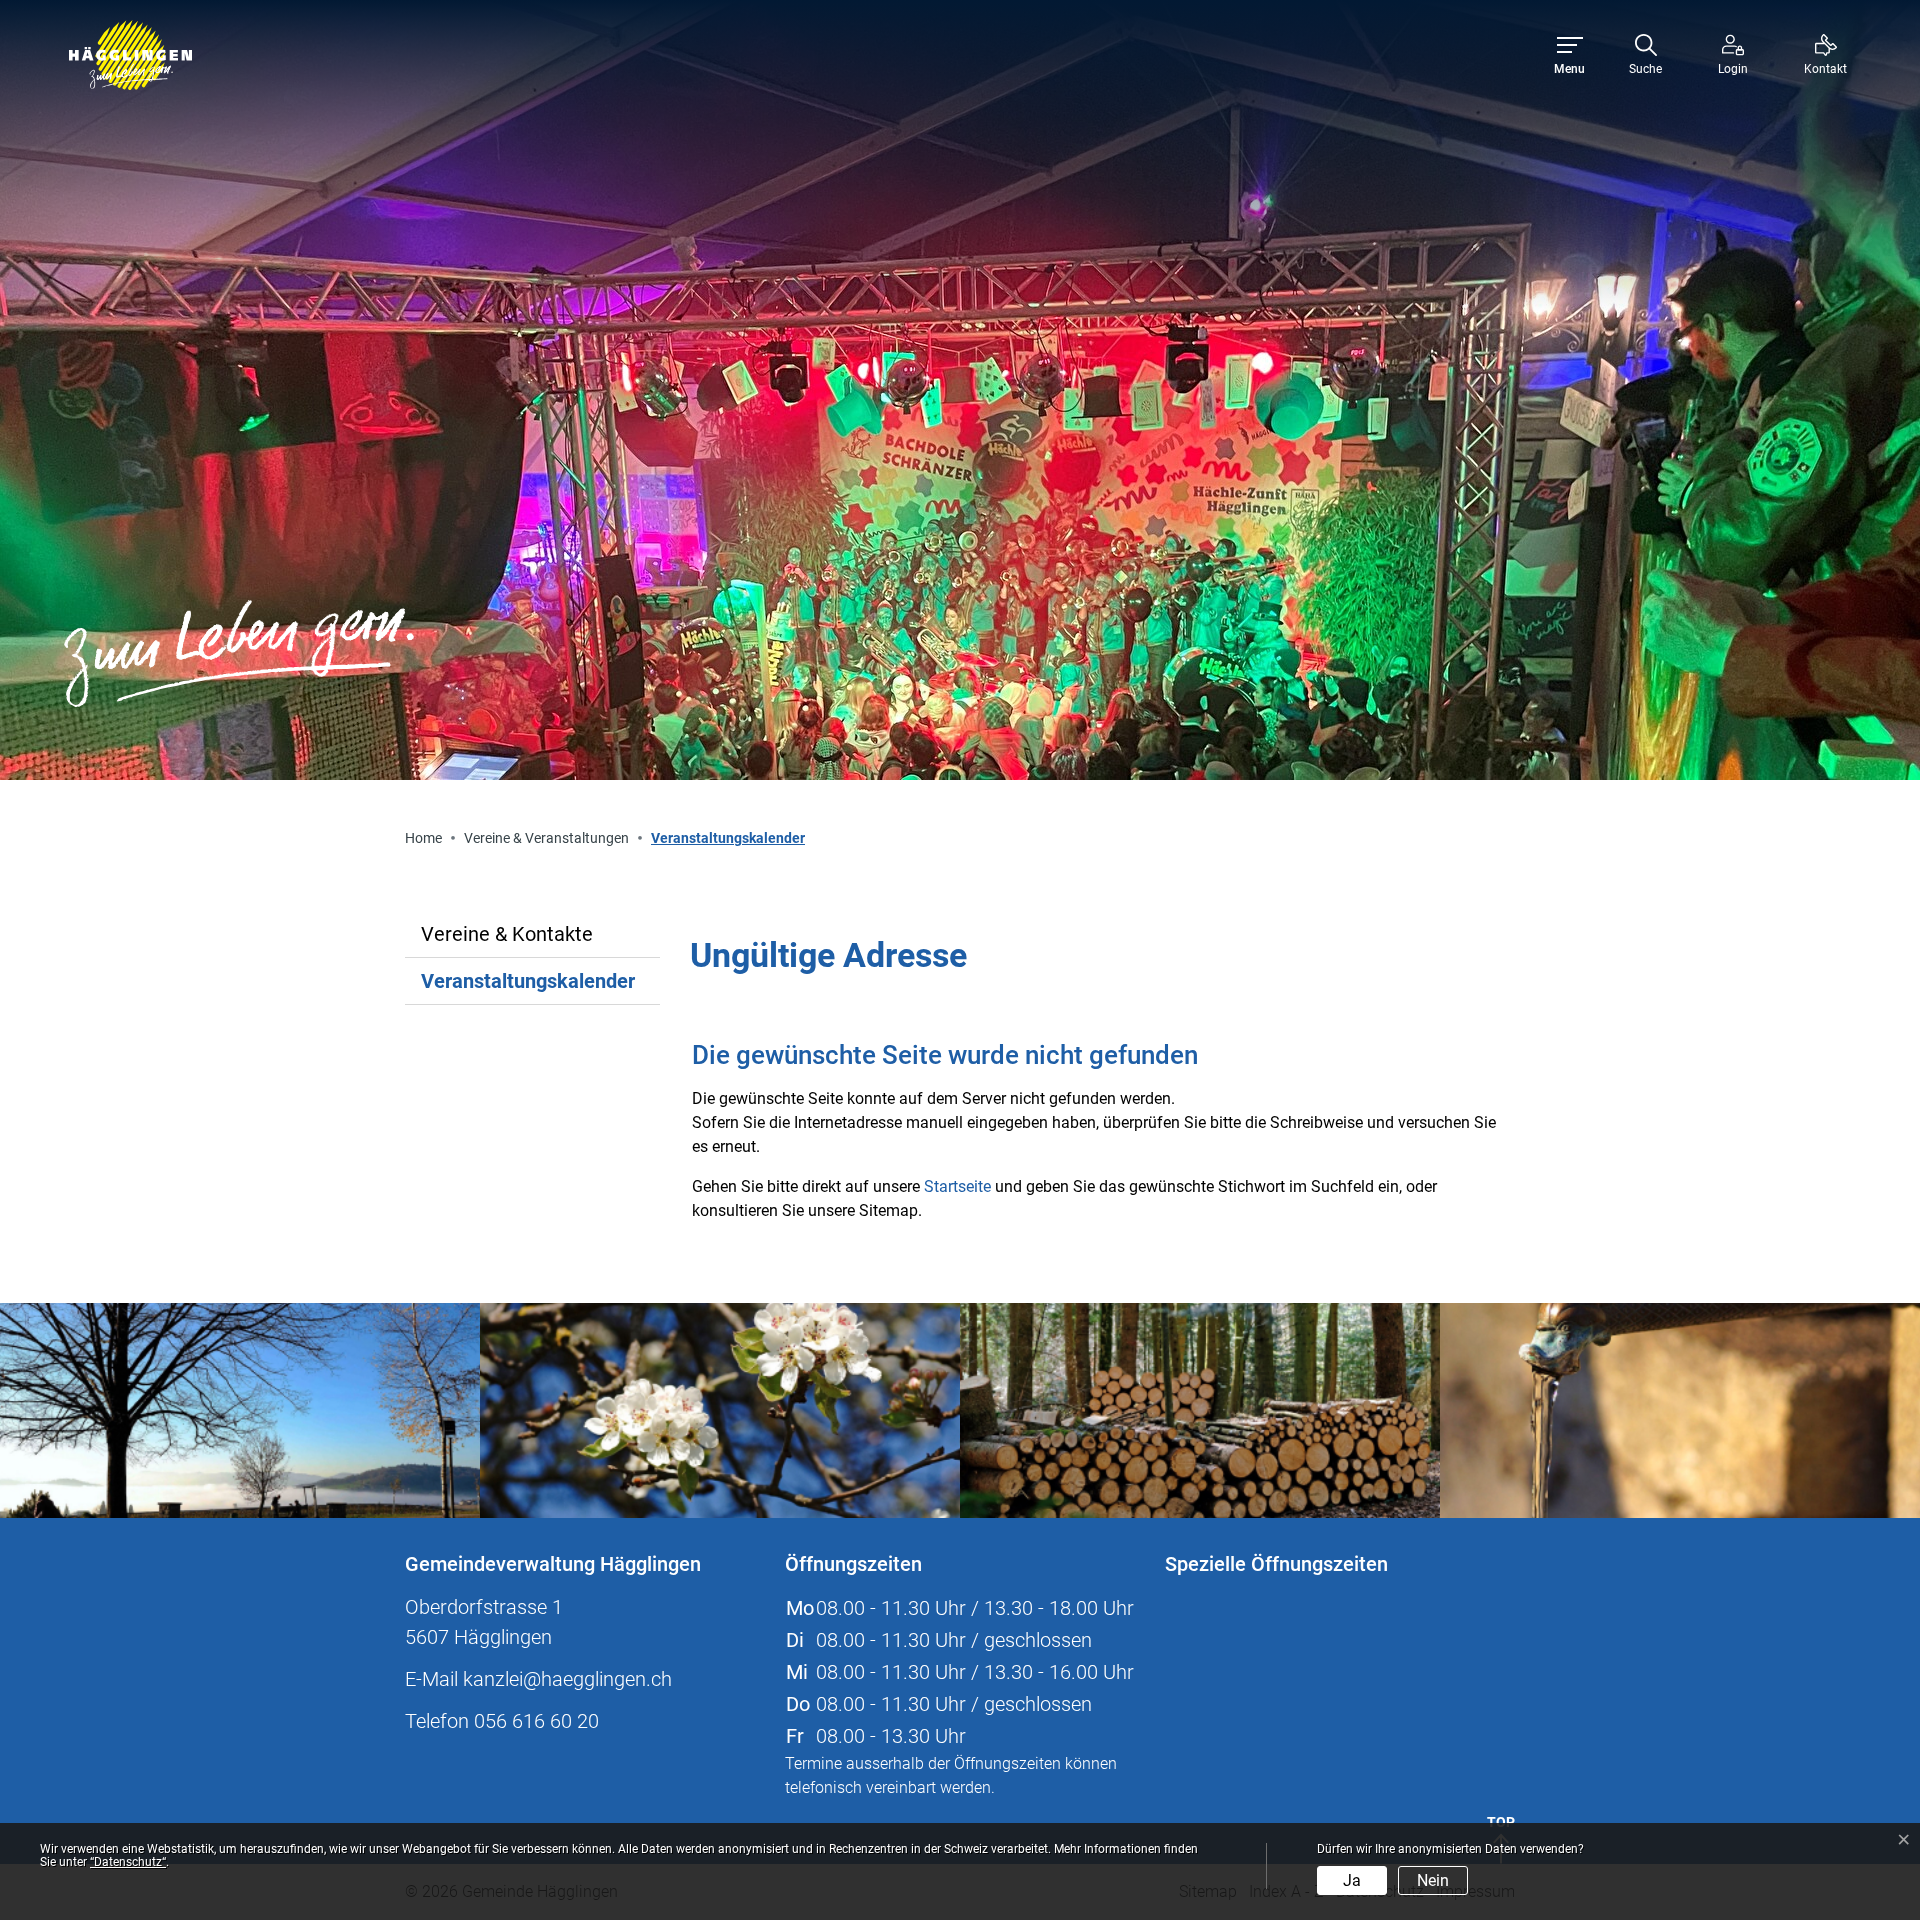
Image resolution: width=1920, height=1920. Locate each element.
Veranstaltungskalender (528, 986)
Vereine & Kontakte (507, 934)
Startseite (957, 1186)
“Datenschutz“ (128, 1862)
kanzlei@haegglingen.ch (567, 1679)
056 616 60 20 (536, 1721)
